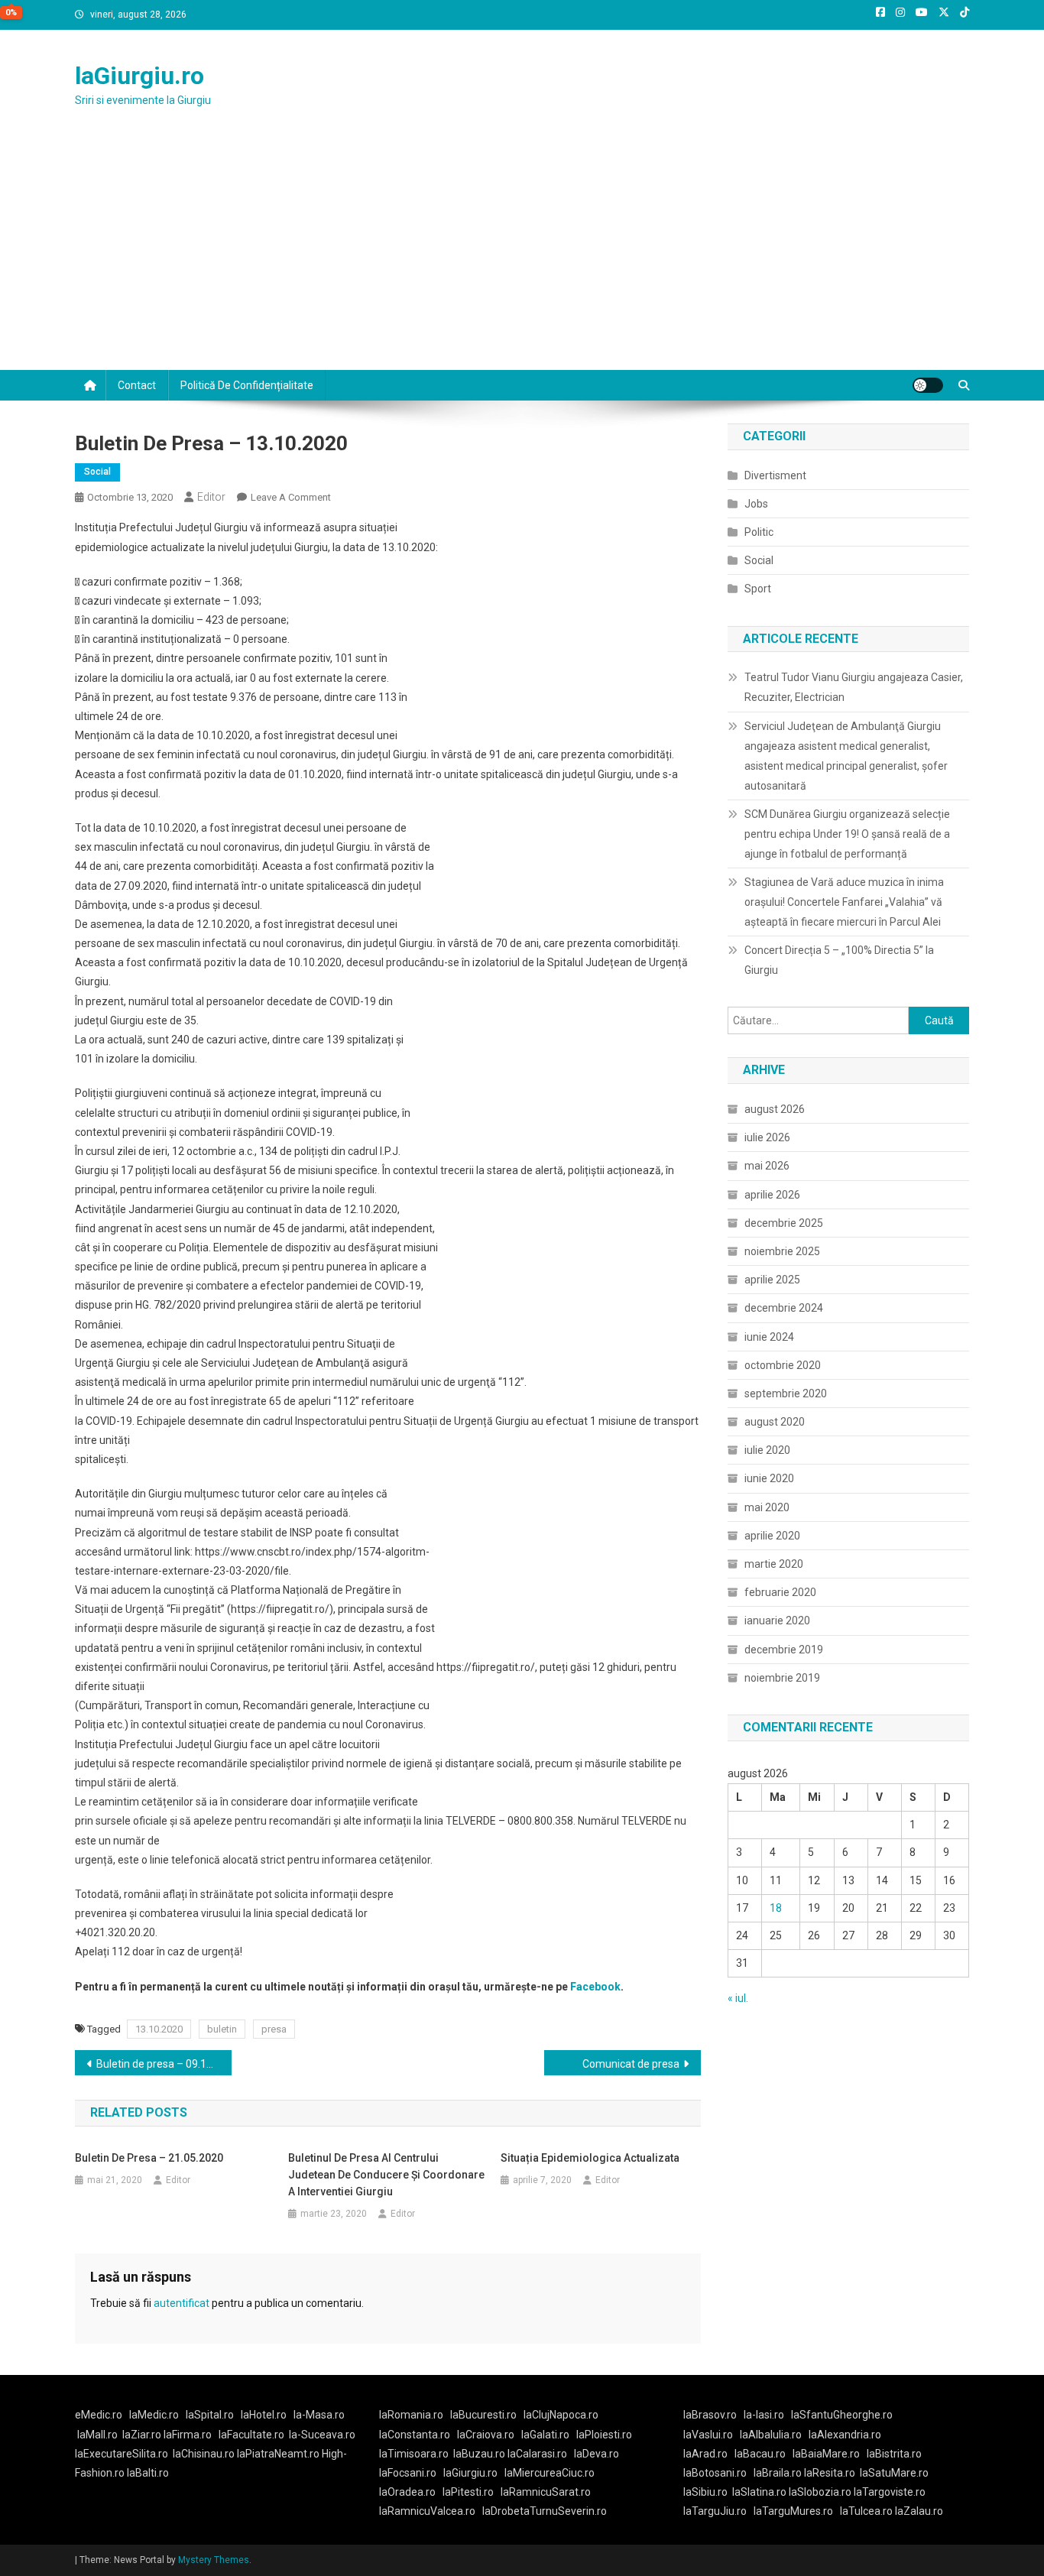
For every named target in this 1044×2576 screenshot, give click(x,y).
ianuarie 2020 (777, 1621)
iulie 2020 (767, 1450)
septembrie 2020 (786, 1393)
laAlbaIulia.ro (771, 2435)
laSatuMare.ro (894, 2473)
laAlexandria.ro (845, 2435)
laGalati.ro (545, 2435)
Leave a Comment (291, 497)
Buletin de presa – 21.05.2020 (149, 2158)
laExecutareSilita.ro (122, 2454)
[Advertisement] (522, 255)
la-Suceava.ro (322, 2435)
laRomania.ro (411, 2415)
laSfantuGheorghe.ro (842, 2415)
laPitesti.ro (468, 2492)
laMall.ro (97, 2435)
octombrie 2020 (783, 1365)
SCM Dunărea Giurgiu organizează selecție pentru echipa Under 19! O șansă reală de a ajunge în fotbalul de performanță (847, 834)
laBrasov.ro (710, 2415)
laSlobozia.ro (820, 2492)
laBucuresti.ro (483, 2415)
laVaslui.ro (712, 2435)
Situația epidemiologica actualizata (590, 2158)
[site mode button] (928, 385)
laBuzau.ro (480, 2454)
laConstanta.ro (415, 2435)
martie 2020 (774, 1564)
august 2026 (775, 1109)
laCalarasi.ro (537, 2454)
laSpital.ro (210, 2415)
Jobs (756, 504)
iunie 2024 (769, 1337)
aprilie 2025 (772, 1280)
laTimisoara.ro (414, 2454)
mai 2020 (767, 1507)
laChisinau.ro (204, 2454)
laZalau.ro (919, 2511)
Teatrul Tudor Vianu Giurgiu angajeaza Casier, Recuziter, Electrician (854, 687)
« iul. (738, 1998)
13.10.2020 (159, 2029)
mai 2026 (767, 1166)
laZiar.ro (143, 2435)
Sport (758, 589)
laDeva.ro (597, 2454)
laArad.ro (705, 2454)
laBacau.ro (760, 2454)
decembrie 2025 (784, 1223)
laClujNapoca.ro (561, 2415)
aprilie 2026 (772, 1195)
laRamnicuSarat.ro (546, 2492)
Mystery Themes (214, 2560)
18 (776, 1908)
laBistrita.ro (894, 2454)
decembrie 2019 (784, 1650)
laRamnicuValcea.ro (427, 2511)
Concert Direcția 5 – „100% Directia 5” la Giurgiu (839, 960)
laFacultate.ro (251, 2435)
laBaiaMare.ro (826, 2454)
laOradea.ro (407, 2492)
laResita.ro (830, 2473)
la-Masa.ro (319, 2415)
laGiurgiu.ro (139, 76)
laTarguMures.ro (793, 2511)
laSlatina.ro (759, 2492)
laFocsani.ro (408, 2473)
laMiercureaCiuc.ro (550, 2473)
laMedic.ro (155, 2415)
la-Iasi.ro (764, 2415)
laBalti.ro (148, 2473)
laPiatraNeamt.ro (278, 2454)
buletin (222, 2029)
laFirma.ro (188, 2435)
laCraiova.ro (486, 2435)
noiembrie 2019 (782, 1678)
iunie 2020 (769, 1478)
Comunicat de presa (631, 2064)
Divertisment (775, 475)
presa (274, 2029)
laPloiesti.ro (604, 2435)
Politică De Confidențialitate (247, 385)
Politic (759, 532)
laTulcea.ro (867, 2511)
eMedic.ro (99, 2415)
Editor (211, 497)
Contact (137, 385)
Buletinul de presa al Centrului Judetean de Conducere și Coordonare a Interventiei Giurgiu (386, 2175)
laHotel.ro (264, 2415)
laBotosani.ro (715, 2473)
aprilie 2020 (772, 1536)
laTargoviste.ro (890, 2492)
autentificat (182, 2303)
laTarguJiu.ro (718, 2511)
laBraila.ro (778, 2473)
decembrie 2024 (784, 1308)
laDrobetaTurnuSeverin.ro (545, 2511)
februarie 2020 (780, 1592)
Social (97, 472)
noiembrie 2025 (782, 1251)
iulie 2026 (767, 1137)
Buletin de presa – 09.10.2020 (164, 2064)
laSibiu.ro (705, 2492)
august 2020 (775, 1422)
